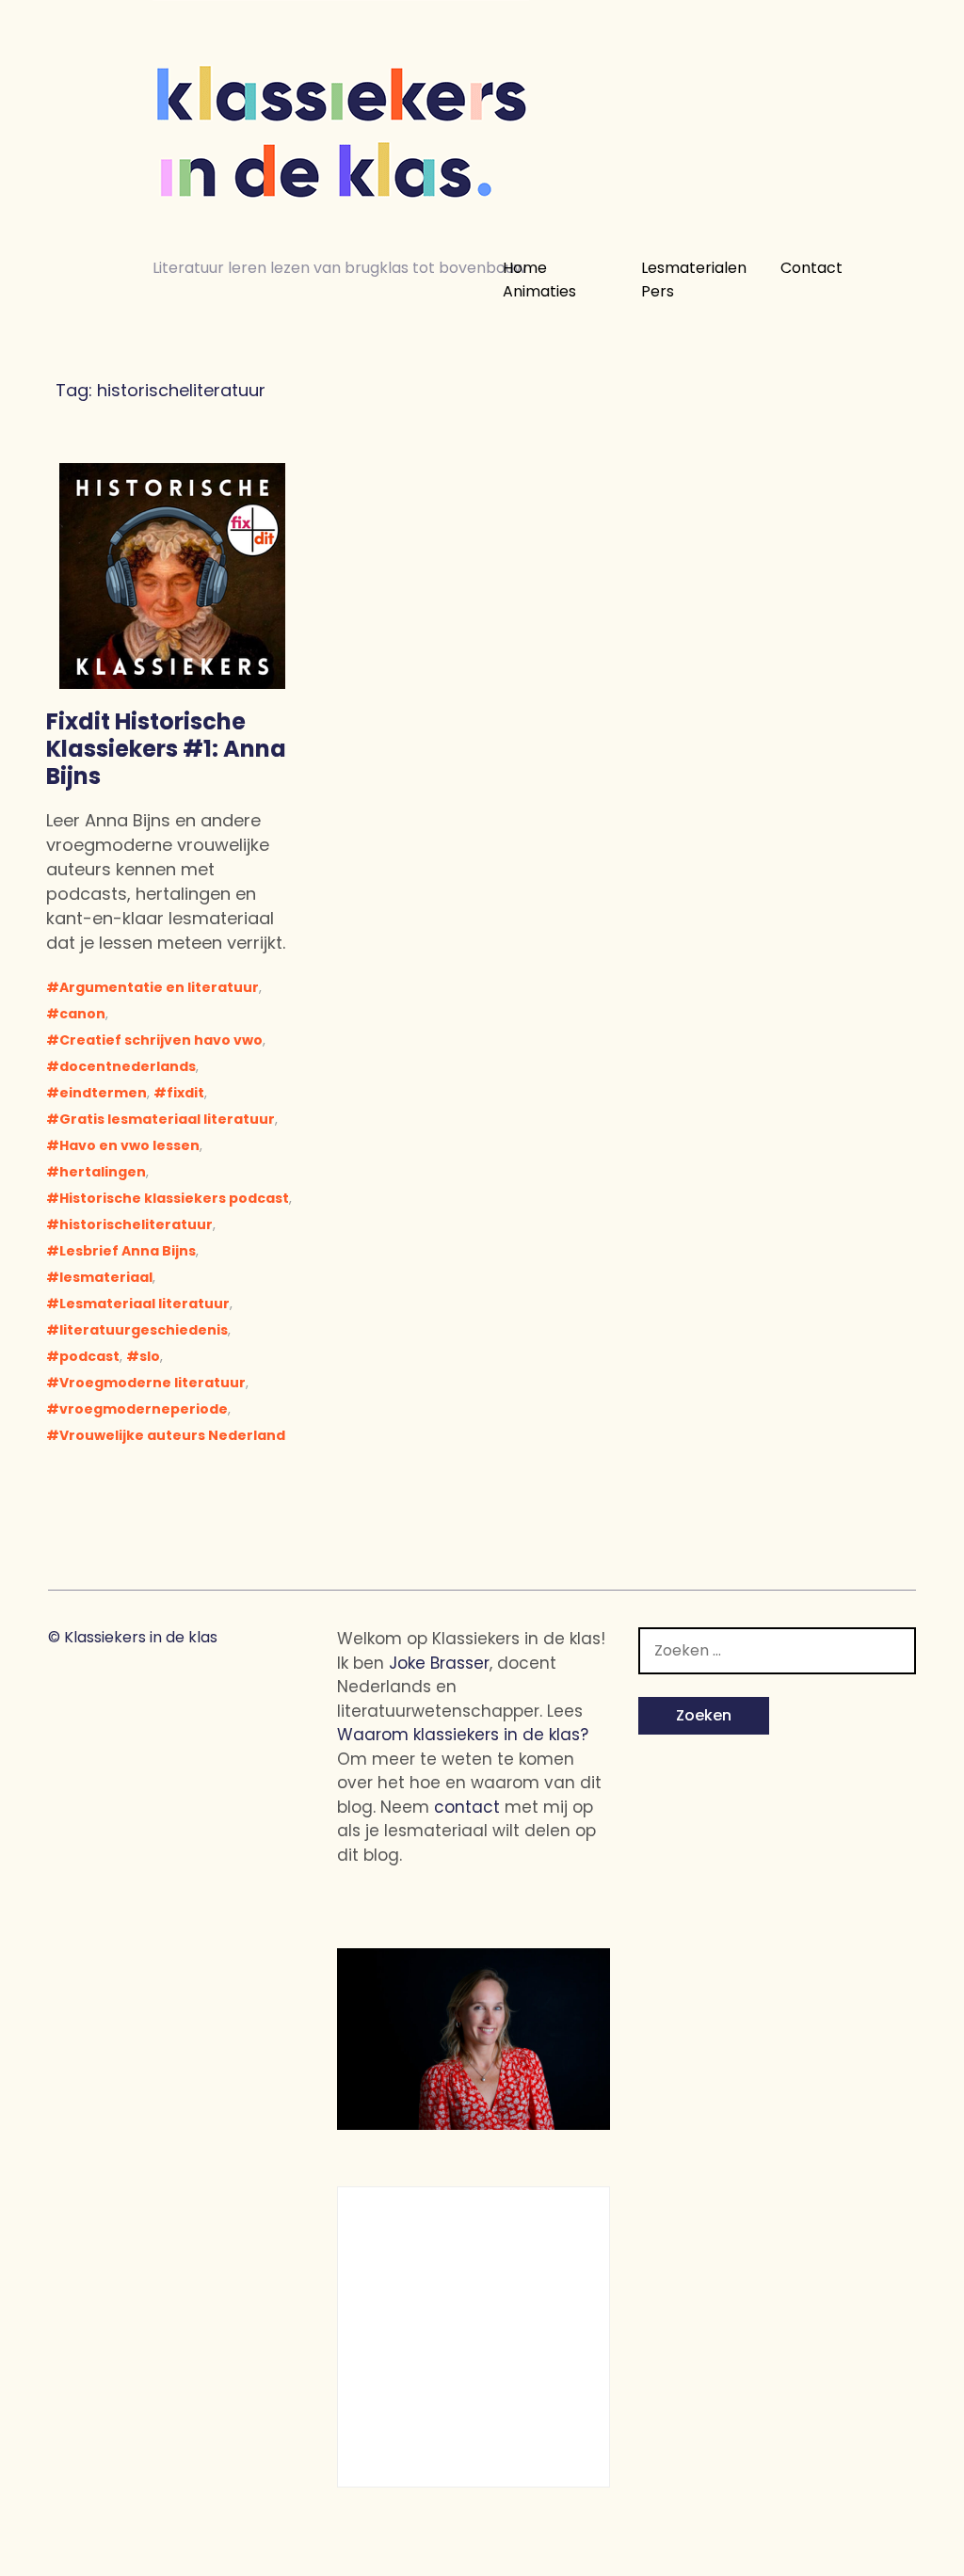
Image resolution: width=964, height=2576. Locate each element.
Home (525, 268)
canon (82, 1014)
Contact (811, 268)
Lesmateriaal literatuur (145, 1304)
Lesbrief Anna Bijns (128, 1251)
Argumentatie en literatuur (159, 987)
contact (467, 1807)
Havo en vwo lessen (129, 1145)
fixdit (185, 1093)
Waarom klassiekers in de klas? (463, 1735)
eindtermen (103, 1093)
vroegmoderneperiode (144, 1409)
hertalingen (103, 1172)
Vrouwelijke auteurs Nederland (172, 1435)
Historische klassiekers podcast (174, 1198)
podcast (89, 1356)
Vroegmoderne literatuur (153, 1383)
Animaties (539, 292)
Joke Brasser (439, 1663)
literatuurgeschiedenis (144, 1330)
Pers (658, 292)
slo (150, 1356)
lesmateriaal (106, 1277)
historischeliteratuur (136, 1224)
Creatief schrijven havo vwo (161, 1040)
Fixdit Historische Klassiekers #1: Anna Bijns (166, 749)
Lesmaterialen (694, 268)
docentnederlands (128, 1066)
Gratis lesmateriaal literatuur (167, 1119)
